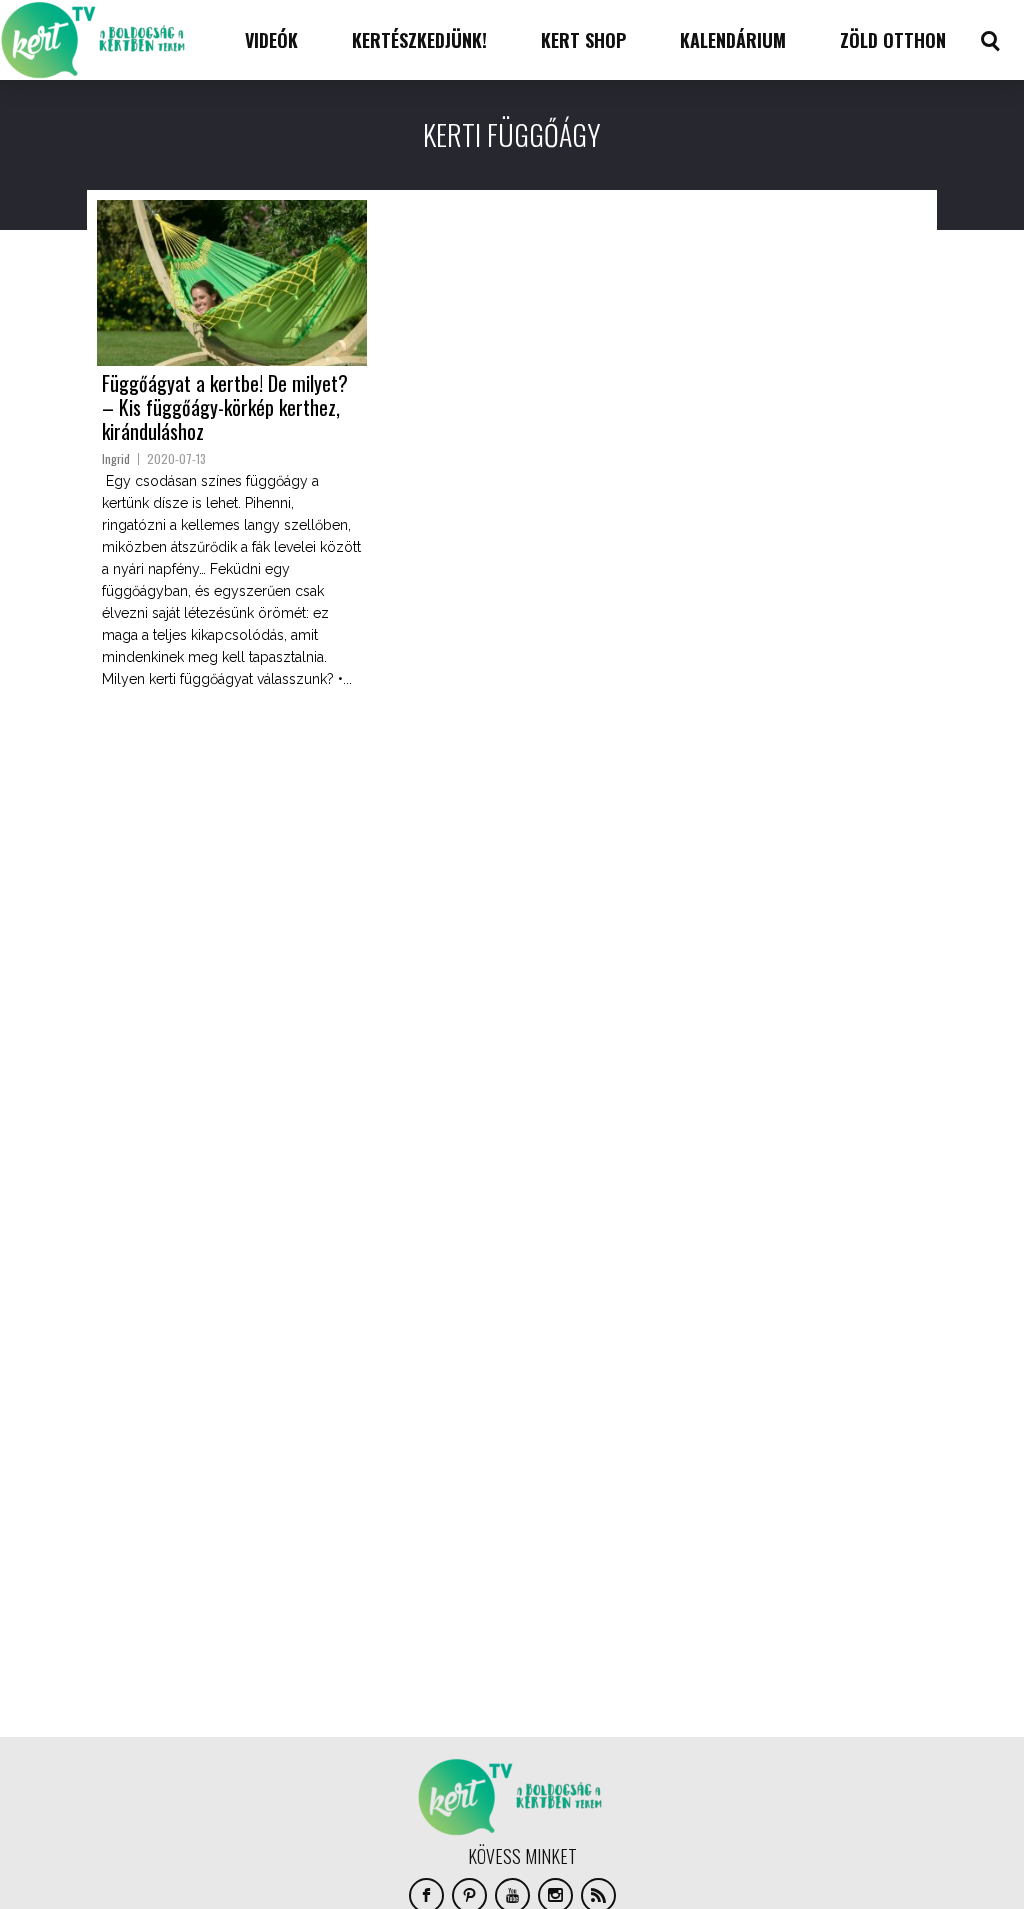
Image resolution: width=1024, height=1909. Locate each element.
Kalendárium (733, 40)
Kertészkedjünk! (419, 40)
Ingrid (116, 458)
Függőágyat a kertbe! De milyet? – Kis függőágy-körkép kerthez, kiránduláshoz (225, 407)
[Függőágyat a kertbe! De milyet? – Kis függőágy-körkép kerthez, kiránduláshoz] (232, 283)
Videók (271, 40)
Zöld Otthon (893, 40)
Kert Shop (583, 40)
